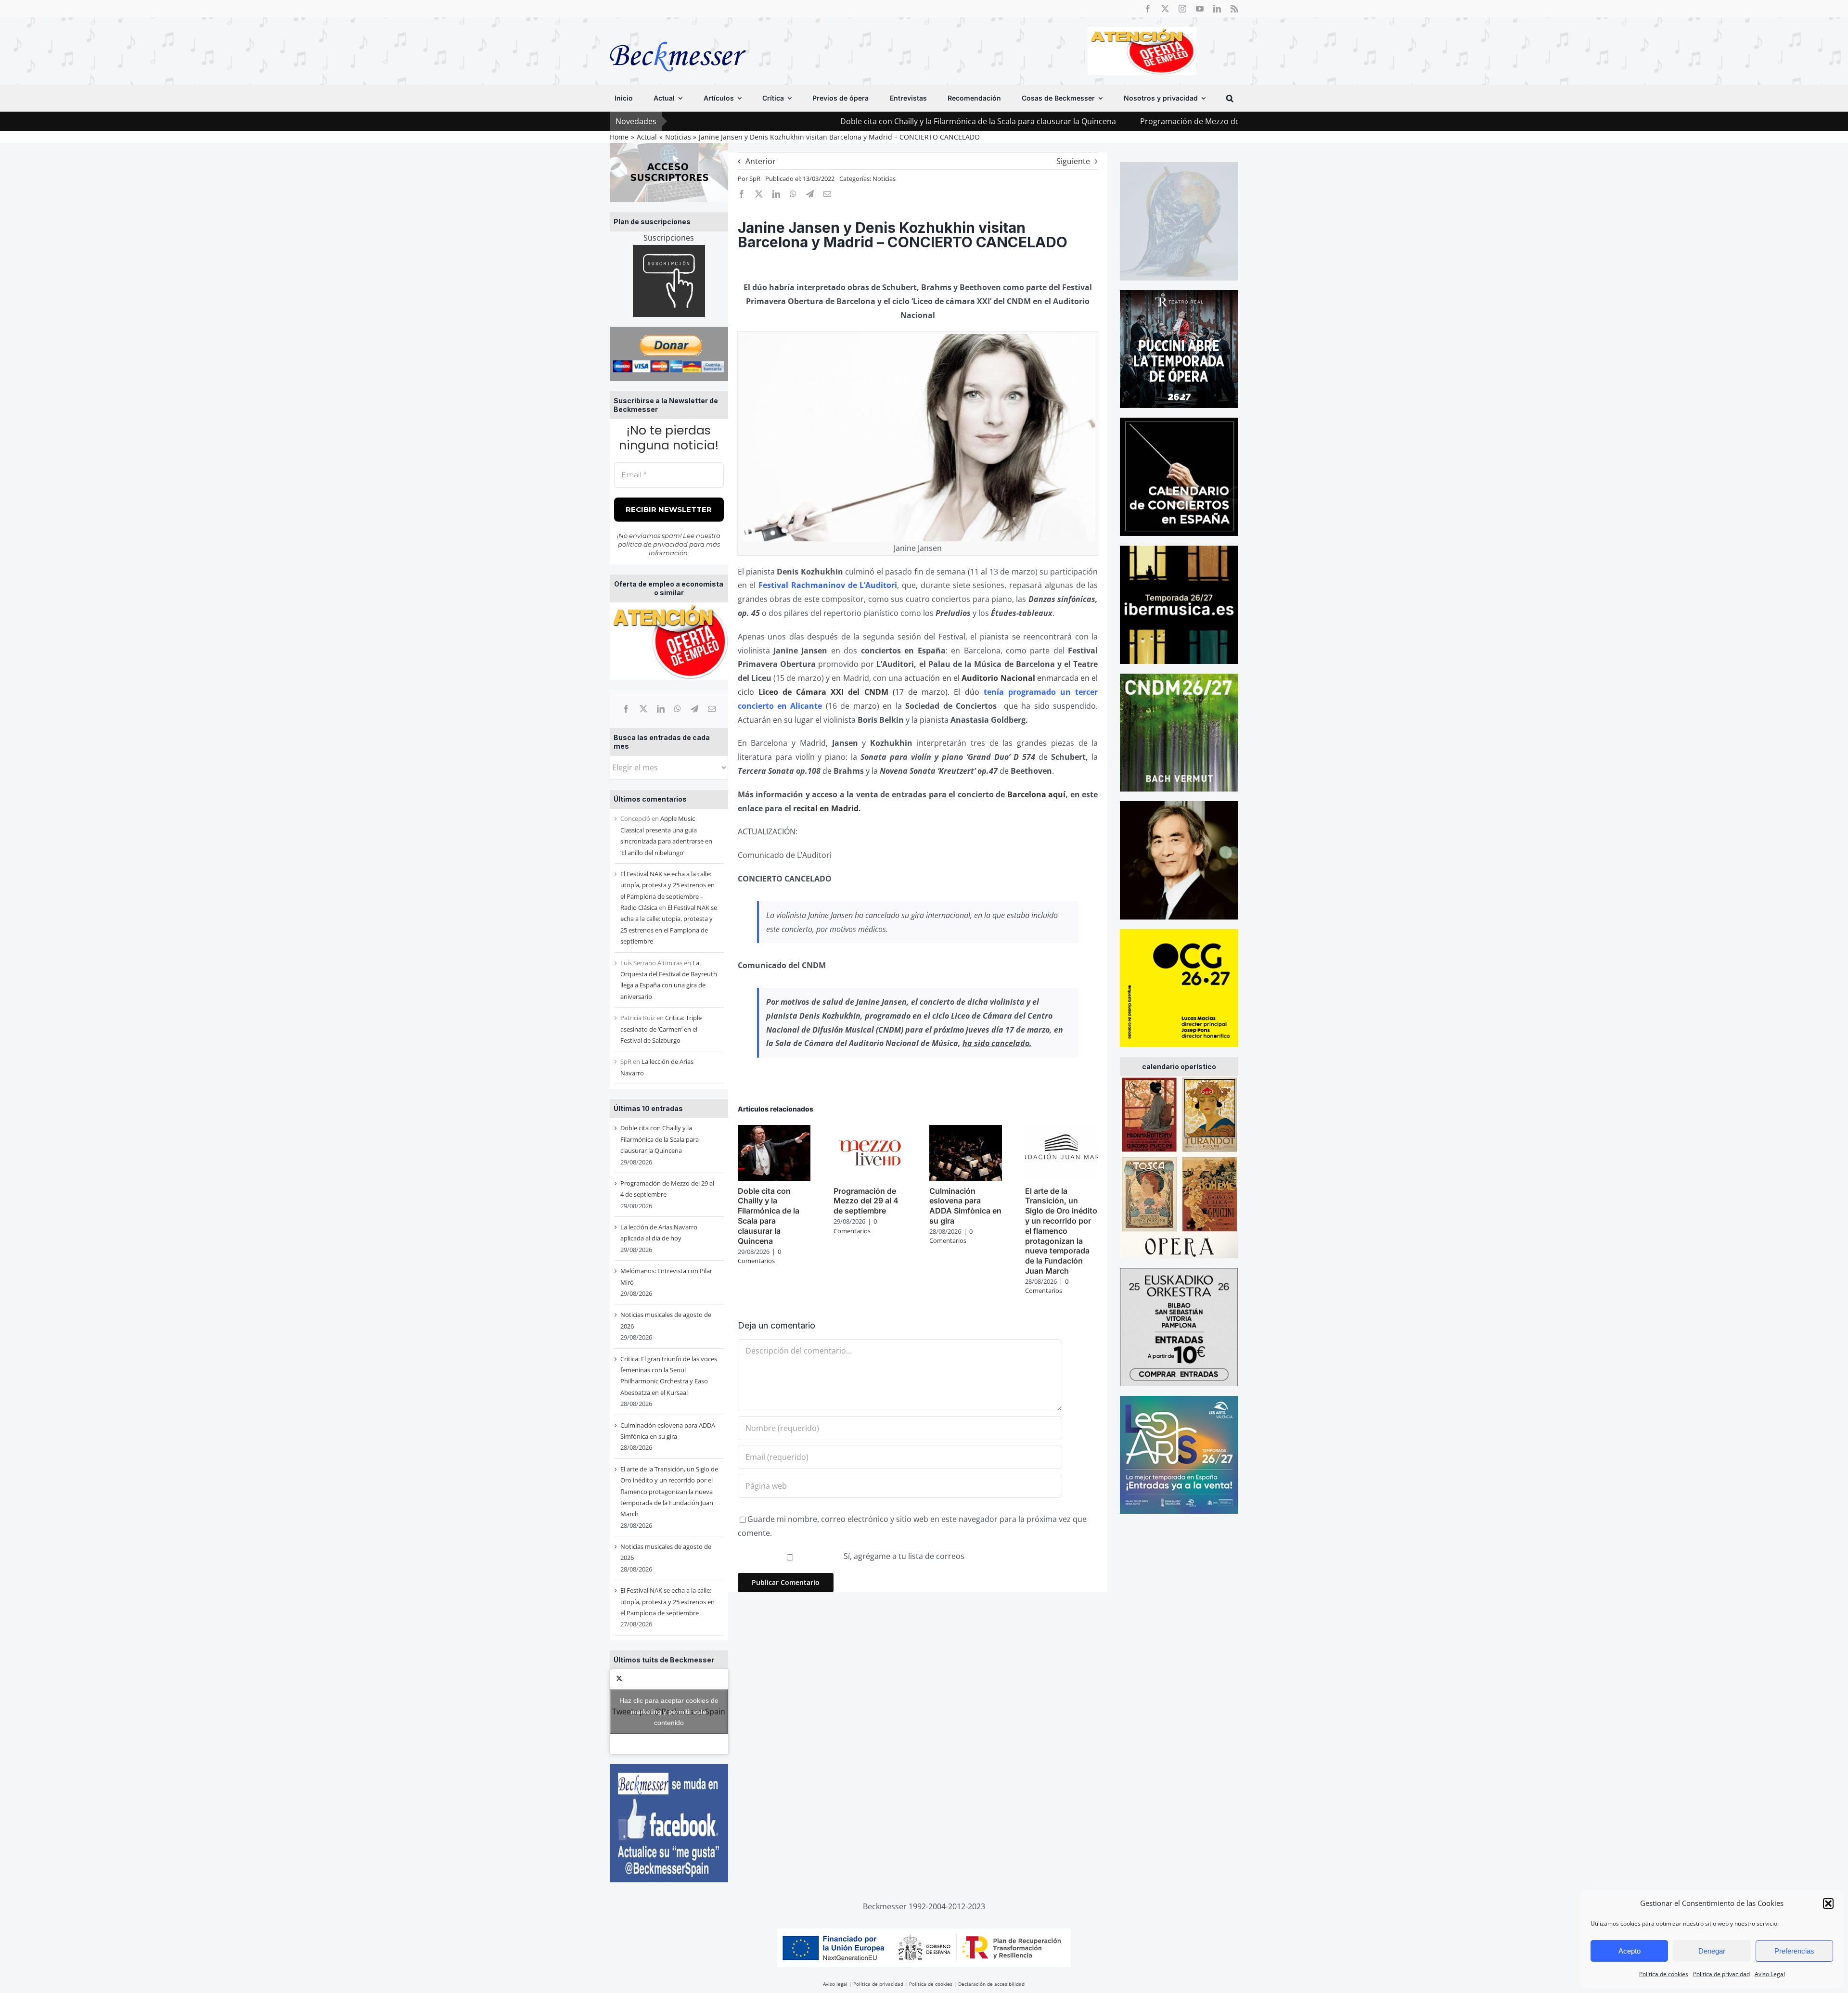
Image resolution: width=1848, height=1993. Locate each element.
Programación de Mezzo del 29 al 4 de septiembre (1091, 121)
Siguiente (1073, 161)
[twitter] (1165, 9)
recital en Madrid (826, 808)
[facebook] (1148, 9)
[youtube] (1200, 9)
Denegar (1712, 1951)
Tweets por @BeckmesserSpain (669, 1712)
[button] (1828, 1904)
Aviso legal (835, 1984)
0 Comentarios (759, 1256)
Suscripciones (669, 238)
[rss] (1234, 9)
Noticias (884, 179)
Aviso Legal (1770, 1974)
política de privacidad (653, 544)
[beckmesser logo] (678, 35)
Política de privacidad (1721, 1974)
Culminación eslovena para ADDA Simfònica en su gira (965, 1206)
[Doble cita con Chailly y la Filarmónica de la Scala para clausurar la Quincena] (774, 1130)
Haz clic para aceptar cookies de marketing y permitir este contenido (669, 1712)
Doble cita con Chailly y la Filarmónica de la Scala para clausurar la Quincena (838, 121)
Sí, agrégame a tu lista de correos (903, 1556)
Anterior (761, 161)
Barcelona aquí (1037, 794)
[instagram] (1182, 9)
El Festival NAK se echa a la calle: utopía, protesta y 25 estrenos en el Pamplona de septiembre (667, 1602)
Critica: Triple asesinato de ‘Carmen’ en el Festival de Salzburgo (661, 1029)
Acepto (1630, 1951)
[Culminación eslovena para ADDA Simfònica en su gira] (966, 1130)
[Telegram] (694, 709)
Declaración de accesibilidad (991, 1984)
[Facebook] (626, 709)
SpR (755, 179)
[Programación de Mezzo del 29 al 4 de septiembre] (870, 1130)
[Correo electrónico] (712, 709)
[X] (643, 709)
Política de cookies (1664, 1974)
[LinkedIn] (661, 709)
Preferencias (1794, 1951)
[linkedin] (1217, 9)
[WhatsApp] (678, 709)
